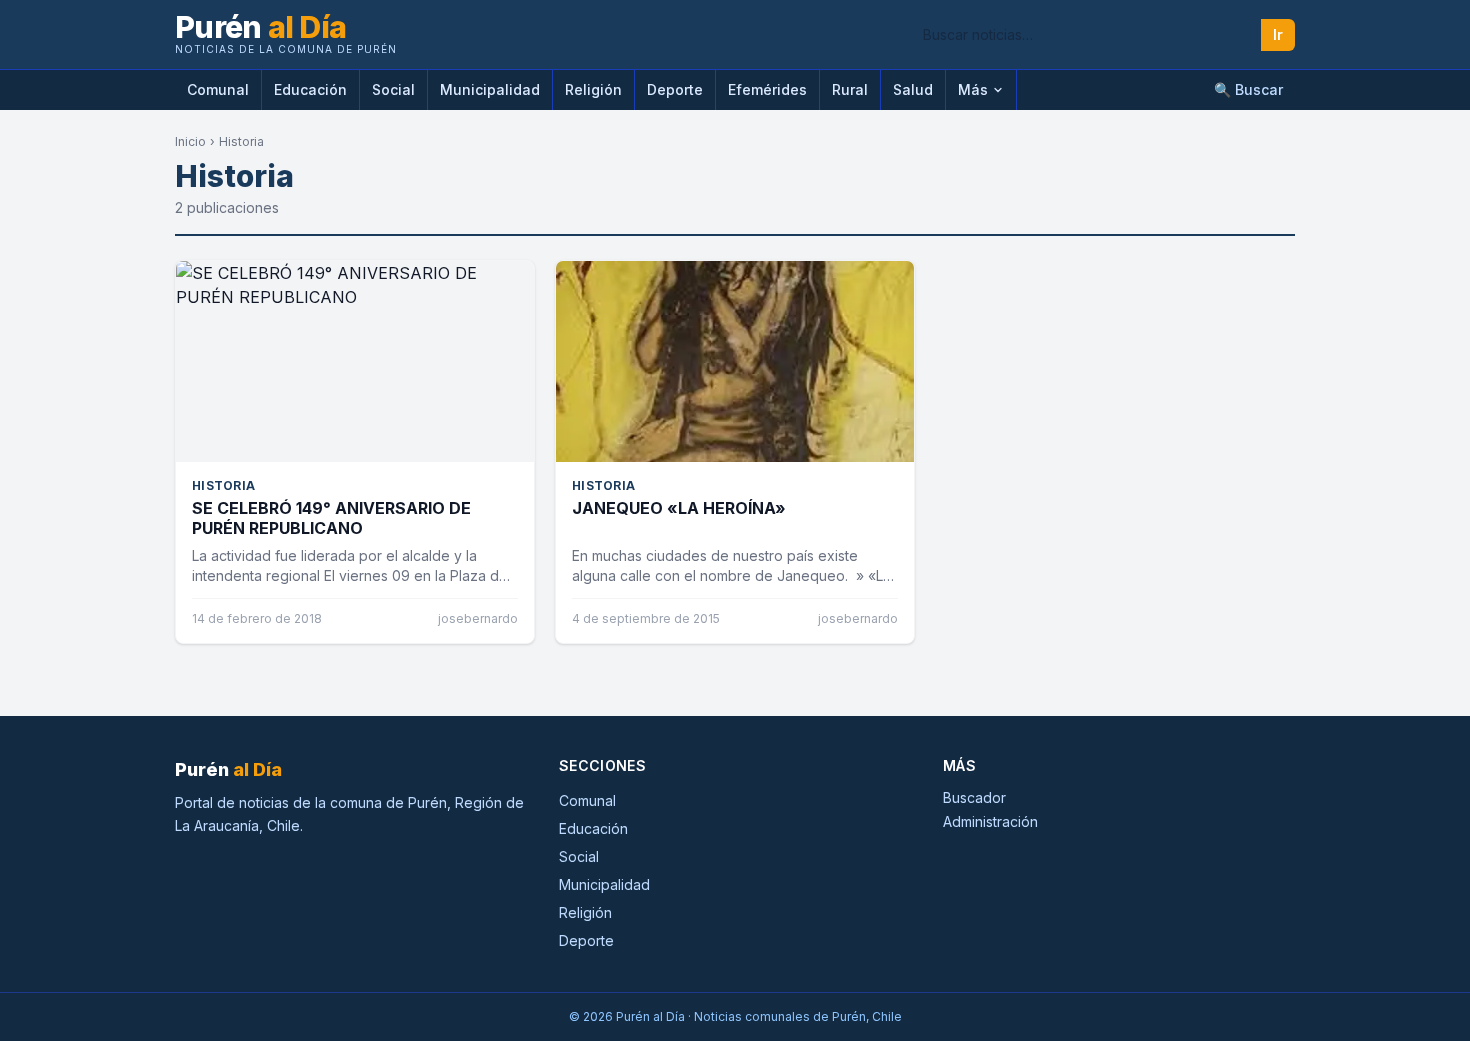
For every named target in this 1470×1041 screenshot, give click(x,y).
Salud (913, 89)
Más (973, 89)
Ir (1278, 34)
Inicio (190, 141)
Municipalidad (490, 89)
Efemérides (767, 89)
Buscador (974, 797)
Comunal (218, 89)
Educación (310, 89)
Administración (990, 821)
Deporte (675, 89)
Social (393, 89)
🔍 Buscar (1248, 89)
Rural (850, 89)
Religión (593, 89)
